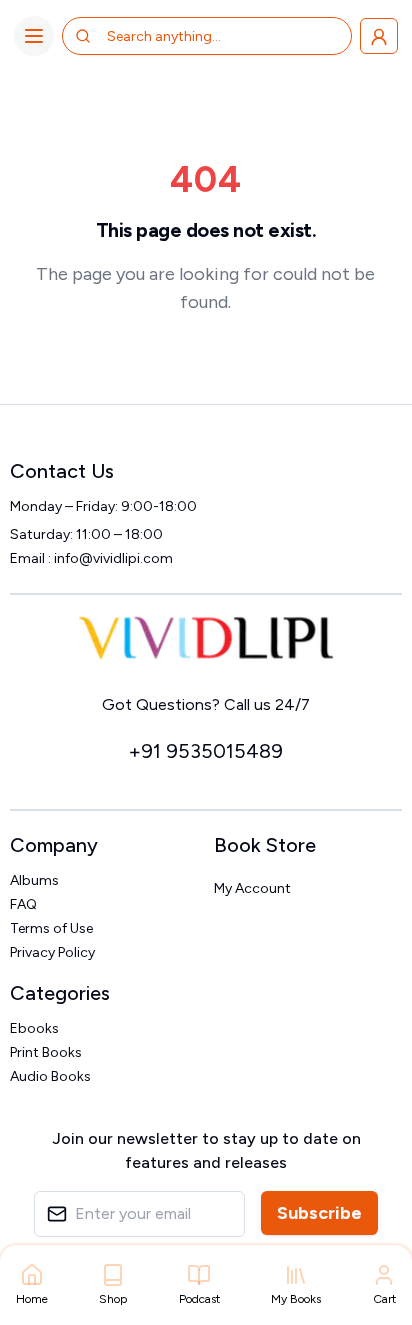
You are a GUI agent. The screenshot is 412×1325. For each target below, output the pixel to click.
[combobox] (186, 36)
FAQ (23, 904)
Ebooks (34, 1028)
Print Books (46, 1052)
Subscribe (319, 1213)
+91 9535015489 (205, 751)
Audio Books (50, 1076)
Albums (34, 880)
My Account (252, 888)
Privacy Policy (52, 952)
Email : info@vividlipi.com (91, 558)
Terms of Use (51, 928)
